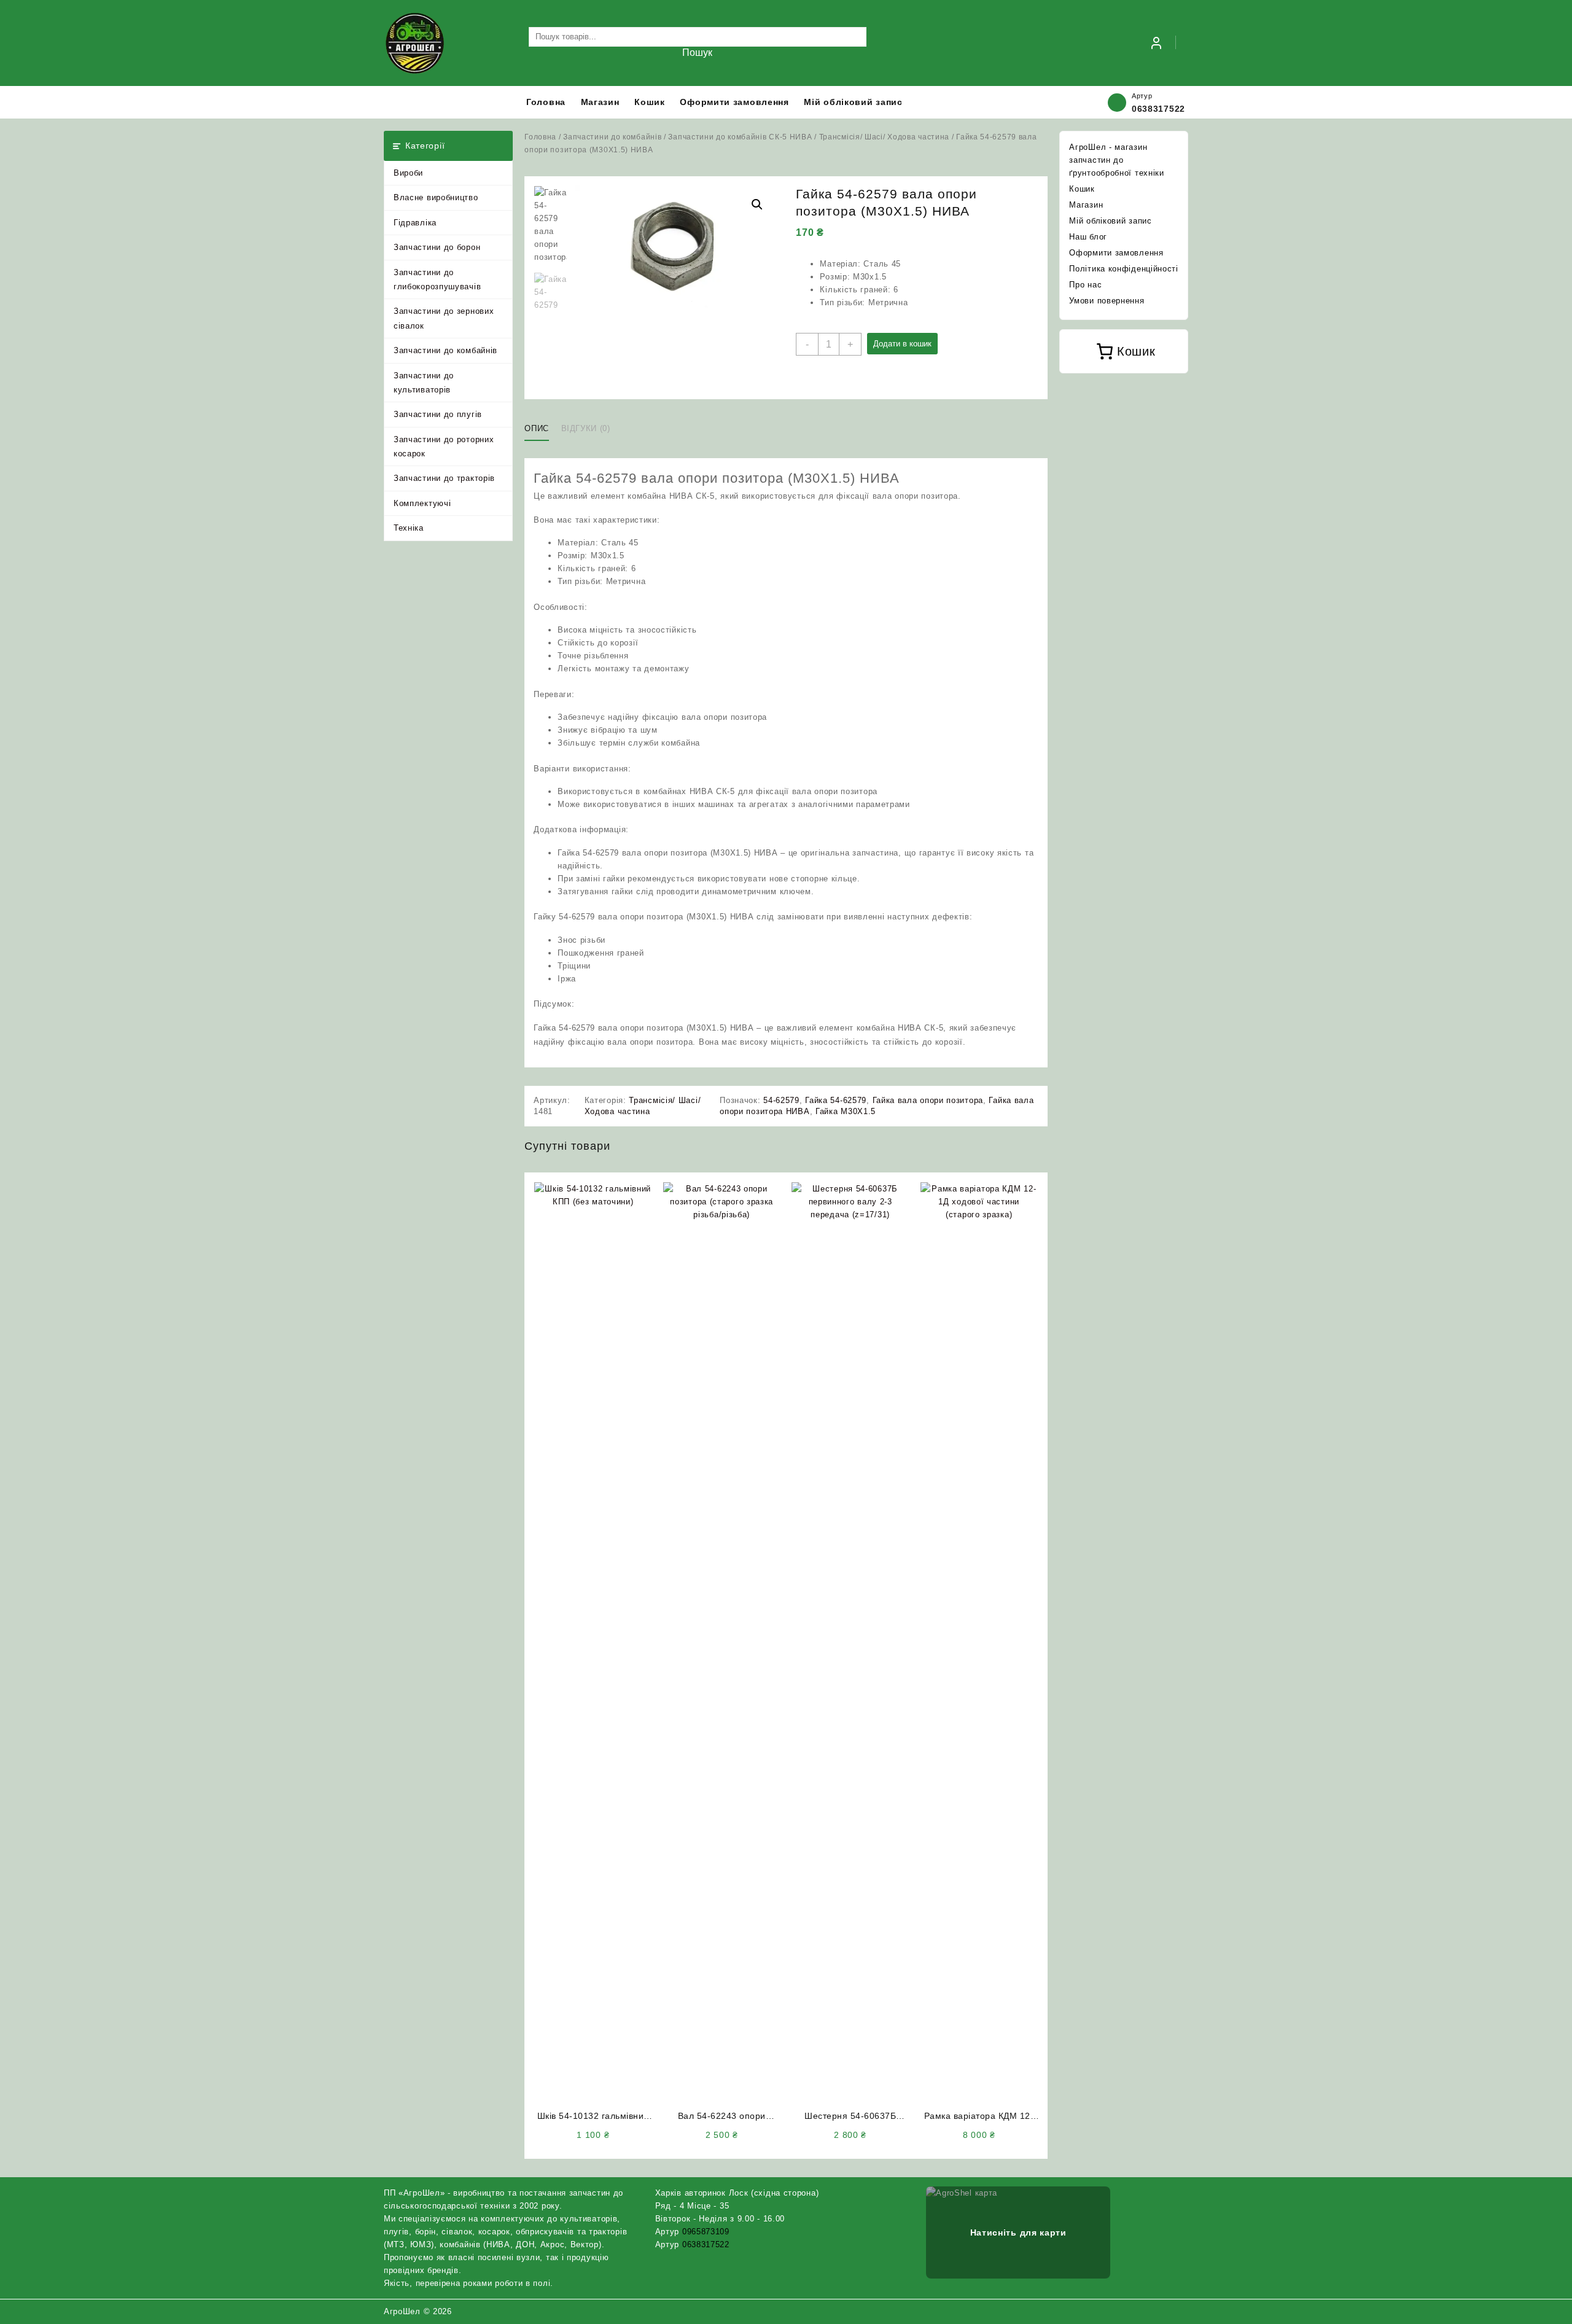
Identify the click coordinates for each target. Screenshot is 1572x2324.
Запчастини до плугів (438, 414)
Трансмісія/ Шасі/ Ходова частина (884, 137)
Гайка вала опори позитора (928, 1100)
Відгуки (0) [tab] (586, 428)
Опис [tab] (537, 428)
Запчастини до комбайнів (446, 350)
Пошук (697, 53)
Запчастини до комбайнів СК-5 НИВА (740, 137)
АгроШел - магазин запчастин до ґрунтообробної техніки (1116, 160)
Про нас (1085, 285)
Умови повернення (1107, 301)
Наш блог (1088, 237)
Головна (540, 137)
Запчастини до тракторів (444, 478)
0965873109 (706, 2232)
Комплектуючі (422, 503)
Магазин (1086, 205)
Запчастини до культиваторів (424, 383)
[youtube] (1181, 2307)
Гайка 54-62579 (836, 1100)
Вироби (408, 173)
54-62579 (781, 1100)
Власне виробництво (436, 197)
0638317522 (1158, 109)
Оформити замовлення (1116, 253)
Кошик (1082, 189)
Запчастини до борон (437, 247)
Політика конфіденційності (1124, 269)
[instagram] (1166, 2307)
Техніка (409, 528)
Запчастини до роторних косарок (444, 446)
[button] (757, 205)
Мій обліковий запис (1110, 221)
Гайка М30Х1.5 (846, 1111)
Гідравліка (415, 223)
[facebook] (1151, 2307)
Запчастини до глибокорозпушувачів (437, 279)
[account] (1156, 43)
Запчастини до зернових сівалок (444, 318)
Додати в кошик (902, 344)
